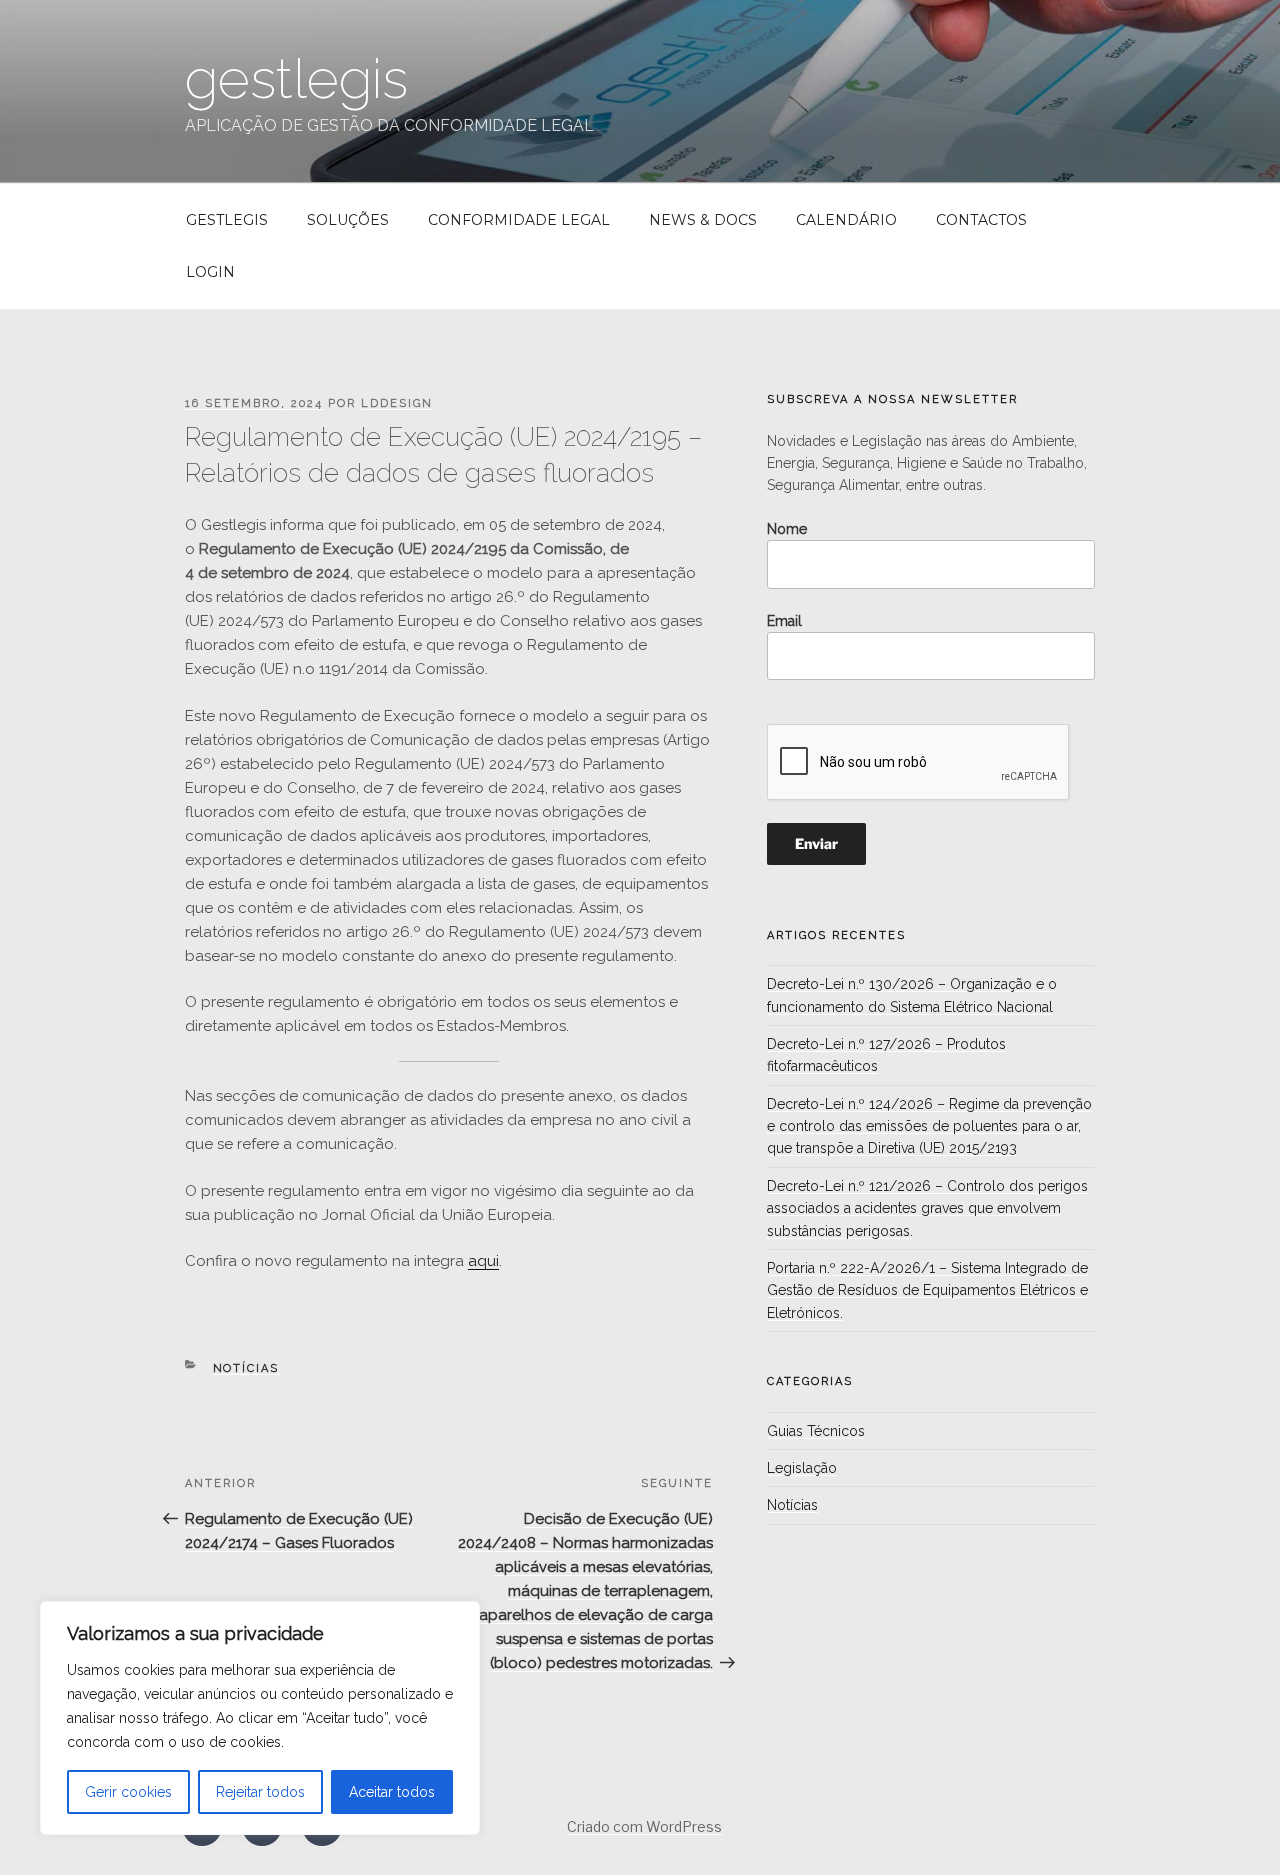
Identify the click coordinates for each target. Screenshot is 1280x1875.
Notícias (246, 1368)
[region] (260, 1718)
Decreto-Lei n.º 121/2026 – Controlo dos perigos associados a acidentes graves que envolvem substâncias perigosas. (927, 1208)
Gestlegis (227, 220)
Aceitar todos (392, 1792)
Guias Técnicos (816, 1431)
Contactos (981, 220)
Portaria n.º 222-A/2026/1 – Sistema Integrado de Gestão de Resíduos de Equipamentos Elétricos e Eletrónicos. (927, 1290)
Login (210, 272)
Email (784, 621)
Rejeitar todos (260, 1792)
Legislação (802, 1468)
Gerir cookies (128, 1792)
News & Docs (703, 220)
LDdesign (397, 403)
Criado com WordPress (644, 1826)
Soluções (348, 220)
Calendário (846, 220)
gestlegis (296, 78)
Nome (787, 529)
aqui (483, 1261)
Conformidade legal (519, 220)
